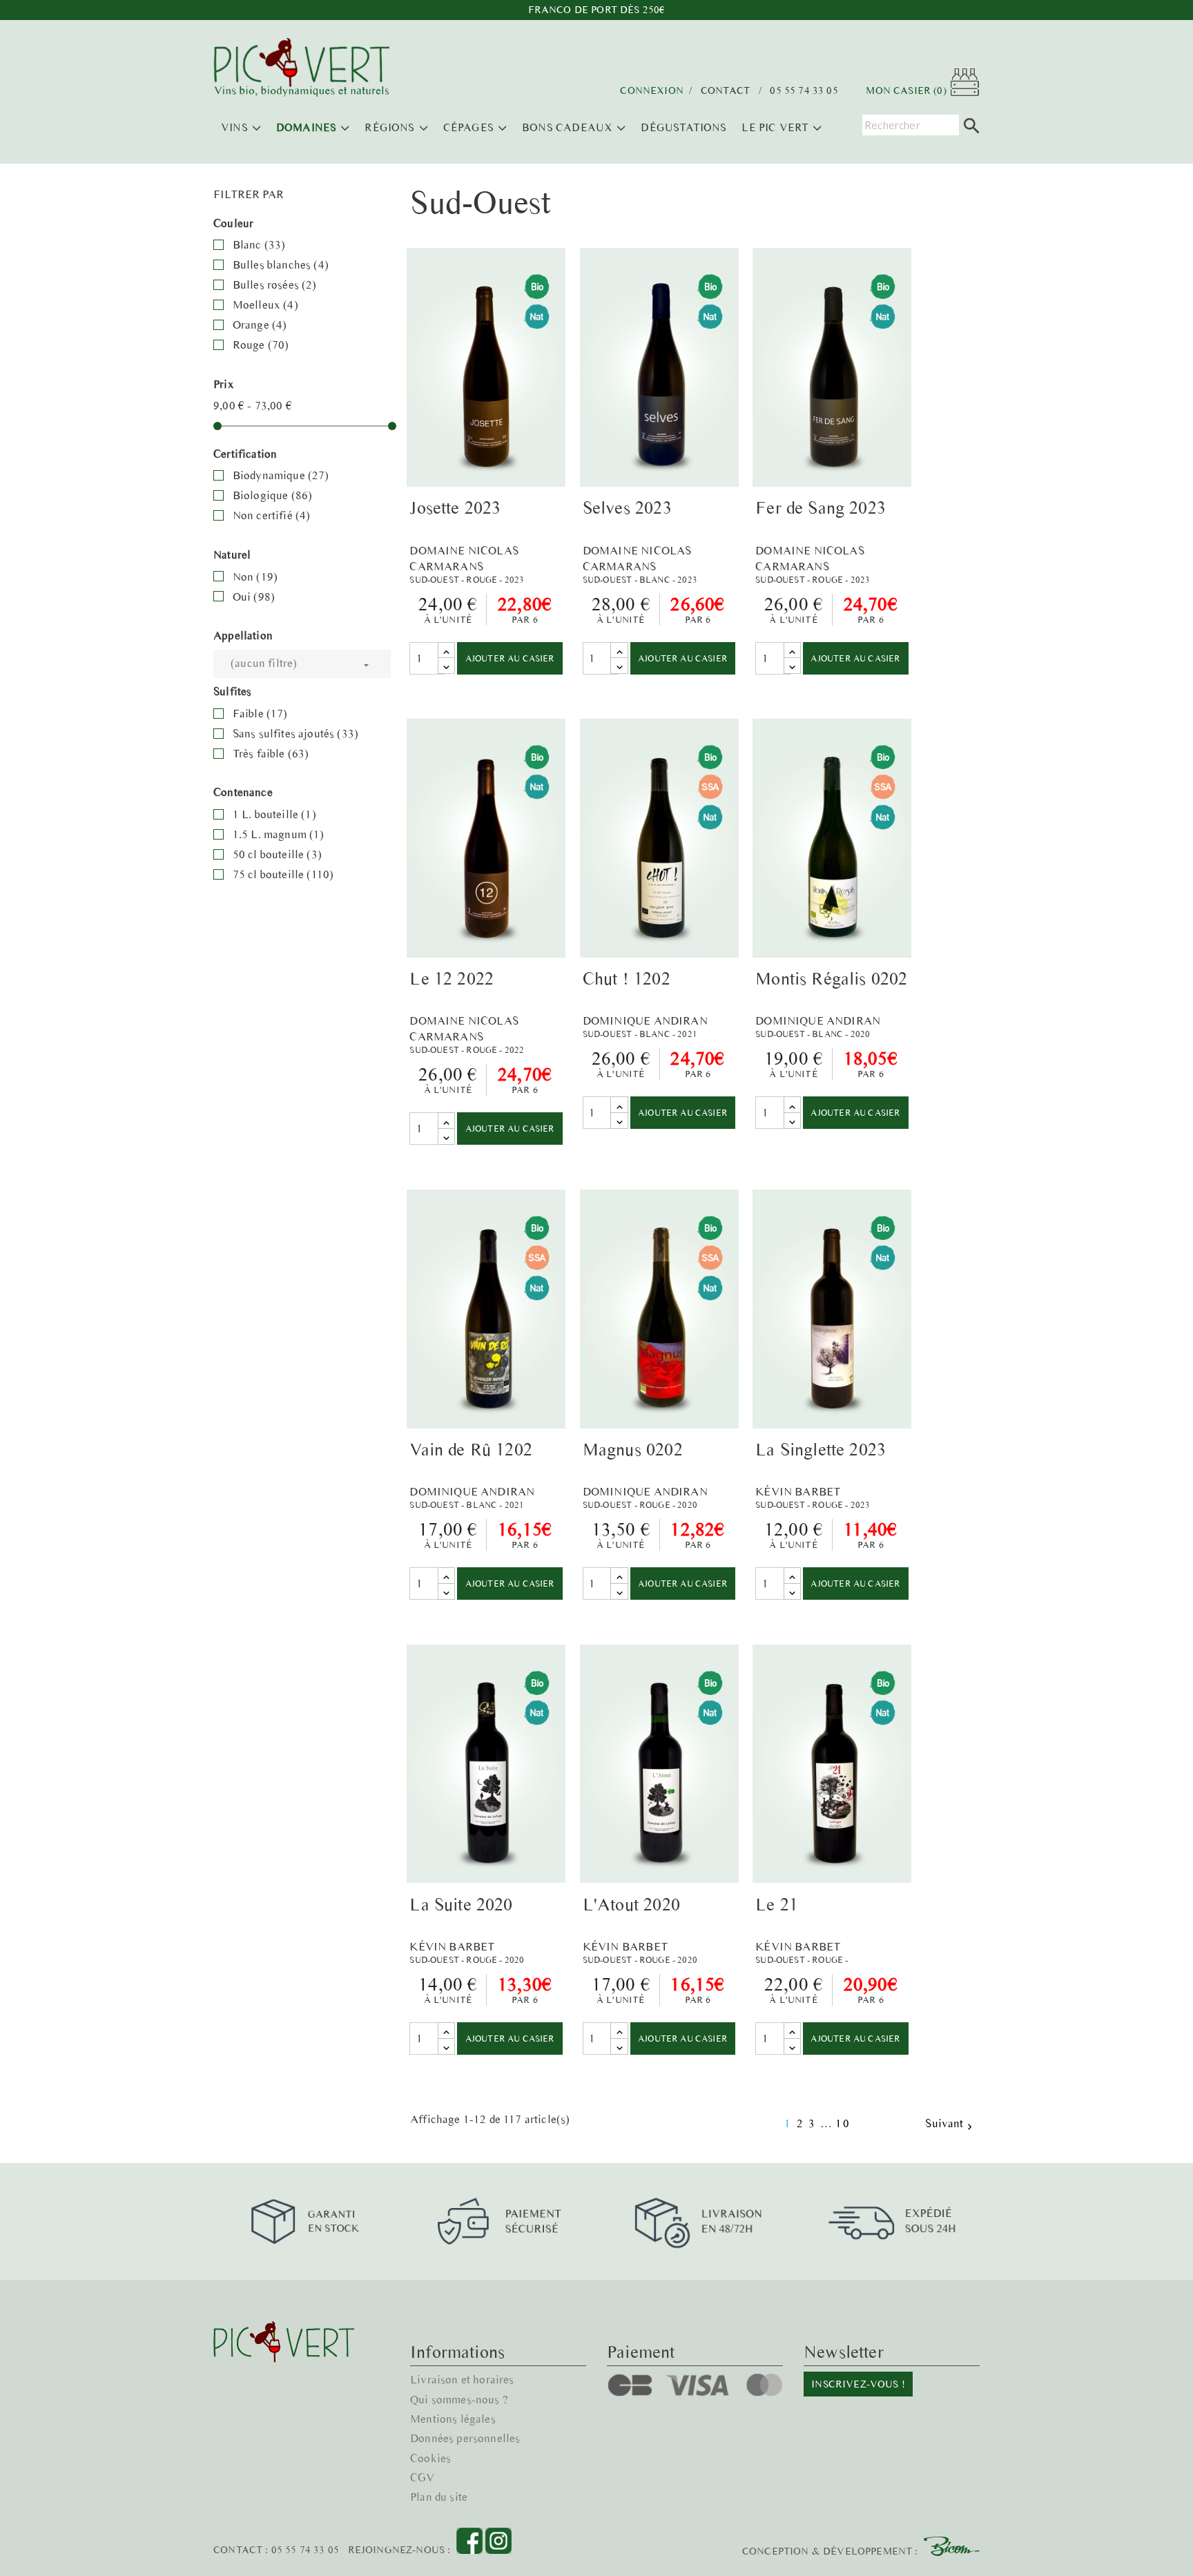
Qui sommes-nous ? (459, 2399)
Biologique (273, 495)
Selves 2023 (627, 507)
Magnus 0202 (633, 1449)
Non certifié (272, 515)
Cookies (430, 2458)
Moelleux (265, 304)
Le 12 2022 (452, 978)
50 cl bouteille (277, 854)
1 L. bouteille (274, 814)
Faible (260, 713)
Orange (260, 325)
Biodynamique (281, 475)
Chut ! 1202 (627, 978)
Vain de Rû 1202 (471, 1449)
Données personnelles (465, 2438)
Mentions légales (453, 2419)
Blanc (259, 244)
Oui (254, 597)
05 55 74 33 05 (804, 91)
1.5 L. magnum (279, 834)
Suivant (950, 2124)
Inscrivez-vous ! (858, 2384)
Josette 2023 (455, 507)
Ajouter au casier (510, 658)
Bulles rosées (275, 284)
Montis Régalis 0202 (831, 978)
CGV (423, 2477)
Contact (725, 91)
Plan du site (439, 2497)
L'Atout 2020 (631, 1904)
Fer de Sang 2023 (821, 507)
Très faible (271, 753)
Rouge (261, 345)
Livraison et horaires (462, 2379)
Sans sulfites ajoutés (295, 733)
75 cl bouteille (283, 874)
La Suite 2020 (461, 1904)
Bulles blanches (281, 264)
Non (255, 577)
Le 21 (777, 1904)
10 (843, 2123)
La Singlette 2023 (821, 1449)
